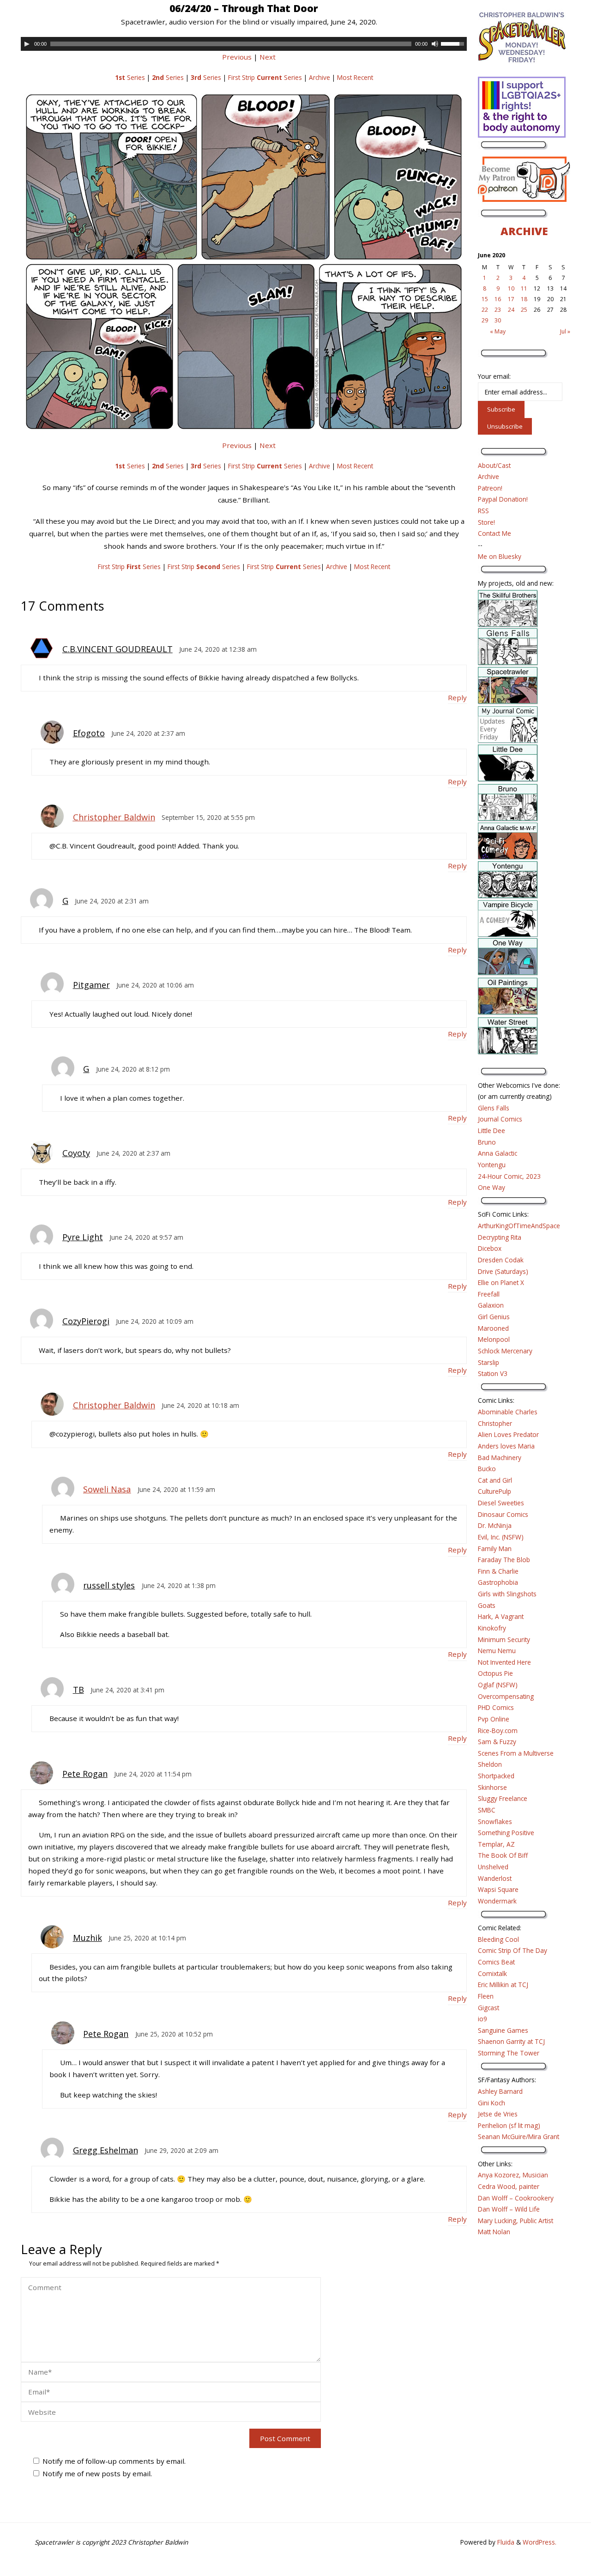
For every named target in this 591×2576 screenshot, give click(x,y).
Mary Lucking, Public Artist (516, 2221)
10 (511, 288)
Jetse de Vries (498, 2114)
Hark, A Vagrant (501, 1616)
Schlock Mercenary (505, 1351)
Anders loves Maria (506, 1446)
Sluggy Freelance (503, 1798)
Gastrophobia (498, 1582)
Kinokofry (492, 1628)
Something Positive (506, 1833)
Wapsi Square (498, 1889)
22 (485, 310)
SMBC (487, 1810)
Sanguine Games (503, 2030)
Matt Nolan (494, 2232)
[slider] (454, 43)
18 (524, 299)
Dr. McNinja (495, 1525)
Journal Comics (500, 1119)
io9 (482, 2019)
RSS (483, 511)
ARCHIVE (524, 231)
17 (511, 299)
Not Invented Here (504, 1662)
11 (524, 288)
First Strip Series (265, 77)
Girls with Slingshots (507, 1594)
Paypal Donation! (503, 499)
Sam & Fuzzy (497, 1742)
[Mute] (435, 44)
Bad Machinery (500, 1458)
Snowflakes (495, 1821)
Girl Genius (494, 1317)
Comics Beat (496, 1962)
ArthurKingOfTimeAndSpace (519, 1226)
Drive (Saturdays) (503, 1271)
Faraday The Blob (504, 1560)
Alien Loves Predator (508, 1434)
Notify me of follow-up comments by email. (114, 2461)
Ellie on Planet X (501, 1282)
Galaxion (491, 1305)
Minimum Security (504, 1640)
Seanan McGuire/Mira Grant (519, 2137)
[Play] (27, 44)
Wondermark (497, 1901)
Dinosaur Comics (503, 1514)
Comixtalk (492, 1973)
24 (511, 310)
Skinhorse (492, 1787)
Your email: (494, 376)
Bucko (487, 1469)
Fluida (505, 2542)
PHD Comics (496, 1707)
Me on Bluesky (500, 556)
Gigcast (488, 2008)
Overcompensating (506, 1696)
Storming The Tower (509, 2053)
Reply (457, 697)
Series (130, 77)
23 (498, 310)
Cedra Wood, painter (509, 2186)
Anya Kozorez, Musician (513, 2175)
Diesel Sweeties (501, 1503)
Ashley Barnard (500, 2091)
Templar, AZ (496, 1844)
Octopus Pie (495, 1673)
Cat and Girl (495, 1480)
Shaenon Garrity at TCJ (511, 2041)
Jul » (565, 331)
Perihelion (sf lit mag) (509, 2125)
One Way (491, 1187)
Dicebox (490, 1248)
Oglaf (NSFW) (498, 1685)
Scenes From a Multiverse (516, 1753)
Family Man (495, 1549)
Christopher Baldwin (114, 817)
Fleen (486, 1996)
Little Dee (491, 1130)
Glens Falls (494, 1108)
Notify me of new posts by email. (97, 2473)
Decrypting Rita (500, 1237)
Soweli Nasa (107, 1489)
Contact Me (495, 533)
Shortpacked (496, 1776)
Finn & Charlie (498, 1571)
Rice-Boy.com (498, 1730)
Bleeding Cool (498, 1939)
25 (524, 310)
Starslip (488, 1362)
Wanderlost (495, 1878)
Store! (486, 522)
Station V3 (493, 1373)
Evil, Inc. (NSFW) (501, 1537)
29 (485, 320)
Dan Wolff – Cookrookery (516, 2198)
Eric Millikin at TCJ (503, 1985)
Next (268, 57)
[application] (244, 44)
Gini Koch (491, 2103)
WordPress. (540, 2542)
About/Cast (494, 465)
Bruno (487, 1142)
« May (498, 331)
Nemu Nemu (497, 1651)
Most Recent (355, 77)
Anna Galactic (498, 1153)
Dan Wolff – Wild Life (509, 2209)
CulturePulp (495, 1491)
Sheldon (490, 1764)
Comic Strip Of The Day (513, 1950)
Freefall (489, 1294)
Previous (237, 57)
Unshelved (493, 1867)
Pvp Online (494, 1719)
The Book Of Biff (503, 1855)
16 (498, 299)
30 (498, 320)
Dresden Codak (501, 1260)
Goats (487, 1605)
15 (485, 299)
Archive (320, 77)
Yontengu (492, 1165)
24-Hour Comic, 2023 (509, 1176)
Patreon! (490, 488)
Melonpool (494, 1339)
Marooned (493, 1328)
